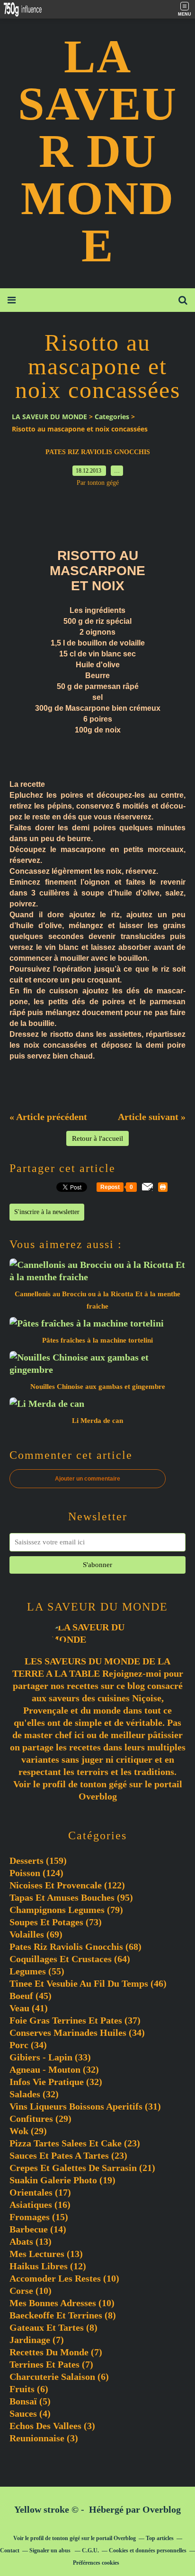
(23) (75, 2143)
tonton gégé (103, 1784)
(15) (39, 2217)
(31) (85, 2106)
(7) (37, 2340)
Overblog (162, 2509)
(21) (82, 2168)
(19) (62, 2180)
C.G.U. (90, 2550)
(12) (48, 2266)
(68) (75, 1947)
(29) (40, 2119)
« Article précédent (48, 1117)
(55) (37, 1971)
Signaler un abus (51, 2550)
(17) (40, 2192)
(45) (31, 1996)
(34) (77, 2033)
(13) (31, 2241)
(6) (59, 2377)
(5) (30, 2401)
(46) (88, 1983)
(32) (54, 2069)
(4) (30, 2413)
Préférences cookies (96, 2563)
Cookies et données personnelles (148, 2550)
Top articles (160, 2538)
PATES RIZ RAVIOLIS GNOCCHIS (98, 452)
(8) (63, 2315)
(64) (70, 1959)
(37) (75, 2020)
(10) (64, 2278)
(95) (71, 1897)
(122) (67, 1885)
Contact (10, 2550)
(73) (56, 1922)
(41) (29, 2008)
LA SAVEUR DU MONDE (97, 151)
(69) (36, 1934)
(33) (50, 2057)
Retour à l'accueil (97, 1138)
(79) (66, 1910)
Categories (112, 417)
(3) (52, 2426)
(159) (38, 1861)
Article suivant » (152, 1117)
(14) (38, 2229)
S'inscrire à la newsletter (47, 1212)
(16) (40, 2205)
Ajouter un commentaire (88, 1479)
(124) (36, 1873)
